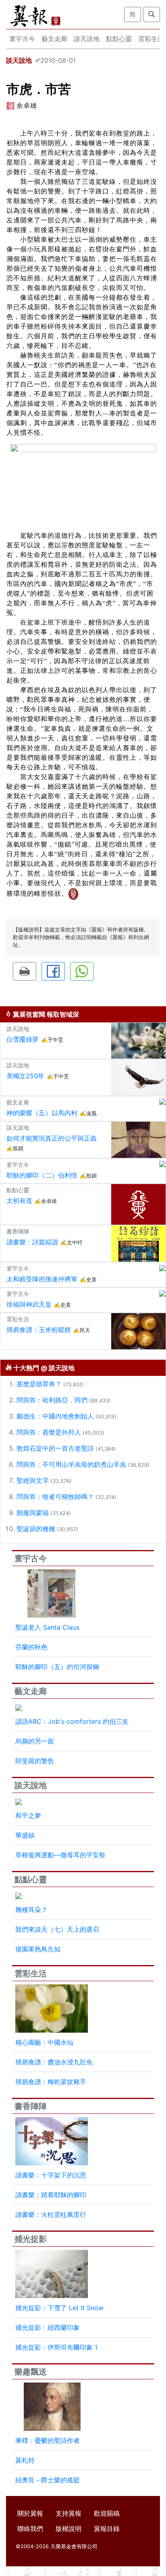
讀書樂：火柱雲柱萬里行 (51, 2214)
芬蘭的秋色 (31, 1647)
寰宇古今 (22, 39)
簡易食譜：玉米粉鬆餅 (39, 1330)
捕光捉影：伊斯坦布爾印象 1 (56, 2347)
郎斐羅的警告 (35, 1761)
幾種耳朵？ (31, 1910)
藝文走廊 (54, 39)
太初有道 (19, 1201)
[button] (25, 971)
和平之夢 (28, 1815)
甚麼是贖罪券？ (39, 1384)
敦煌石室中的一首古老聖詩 (55, 1448)
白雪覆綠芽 (23, 1039)
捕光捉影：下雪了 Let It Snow (59, 2308)
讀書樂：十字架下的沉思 (51, 2175)
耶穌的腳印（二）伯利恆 (42, 1175)
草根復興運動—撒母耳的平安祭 (60, 1855)
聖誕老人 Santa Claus (47, 1627)
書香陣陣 (31, 2106)
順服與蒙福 (33, 1513)
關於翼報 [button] (30, 2513)
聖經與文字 (33, 1480)
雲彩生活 (31, 1974)
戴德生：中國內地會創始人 (55, 1416)
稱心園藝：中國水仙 (44, 2042)
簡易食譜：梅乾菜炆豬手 (51, 2082)
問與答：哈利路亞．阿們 (52, 1400)
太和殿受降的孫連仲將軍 (42, 1279)
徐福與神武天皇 (29, 1304)
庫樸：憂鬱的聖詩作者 (48, 2440)
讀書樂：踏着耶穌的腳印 (51, 2195)
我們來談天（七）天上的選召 (57, 1929)
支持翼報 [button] (68, 2513)
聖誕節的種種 (36, 1529)
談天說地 (87, 39)
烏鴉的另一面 (35, 1741)
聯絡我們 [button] (30, 2529)
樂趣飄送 (31, 2372)
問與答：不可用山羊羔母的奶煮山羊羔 (71, 1464)
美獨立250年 (25, 1076)
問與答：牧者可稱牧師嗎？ (55, 1497)
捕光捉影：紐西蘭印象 (48, 2327)
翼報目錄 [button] (107, 2529)
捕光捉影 (31, 2239)
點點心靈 (119, 39)
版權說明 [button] (68, 2529)
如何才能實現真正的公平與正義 (52, 1138)
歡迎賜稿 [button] (107, 2513)
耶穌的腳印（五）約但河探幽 (57, 1667)
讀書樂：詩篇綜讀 (32, 1242)
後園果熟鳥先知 (38, 1949)
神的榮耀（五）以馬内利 (42, 1113)
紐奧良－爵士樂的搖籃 (48, 2480)
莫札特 (25, 2460)
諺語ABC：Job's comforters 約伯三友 (72, 1721)
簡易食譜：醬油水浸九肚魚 (54, 2062)
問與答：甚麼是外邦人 (49, 1432)
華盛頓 (25, 1835)
